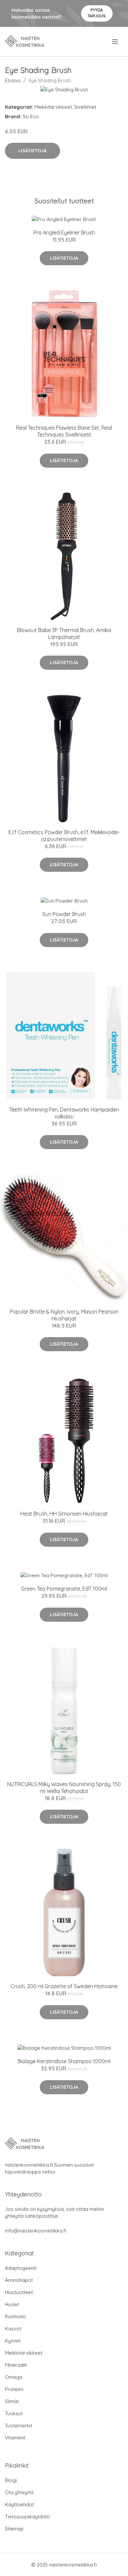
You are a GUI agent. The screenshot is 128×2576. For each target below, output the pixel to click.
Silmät (12, 2401)
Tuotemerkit (19, 2426)
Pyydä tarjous (97, 13)
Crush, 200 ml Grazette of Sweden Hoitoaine (64, 1986)
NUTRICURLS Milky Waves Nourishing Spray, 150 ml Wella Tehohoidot (64, 1788)
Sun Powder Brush (64, 914)
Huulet (12, 2304)
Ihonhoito (16, 2316)
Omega (14, 2377)
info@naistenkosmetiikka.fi (36, 2231)
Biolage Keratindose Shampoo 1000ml (64, 2061)
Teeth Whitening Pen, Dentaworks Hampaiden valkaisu (64, 1113)
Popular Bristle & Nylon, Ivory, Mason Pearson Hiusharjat (64, 1315)
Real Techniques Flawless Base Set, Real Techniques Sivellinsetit (64, 431)
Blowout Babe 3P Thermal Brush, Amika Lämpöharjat (64, 634)
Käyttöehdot (19, 2504)
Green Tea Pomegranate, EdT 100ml (64, 1589)
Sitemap (14, 2529)
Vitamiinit (15, 2438)
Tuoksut (14, 2413)
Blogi (11, 2480)
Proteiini (14, 2389)
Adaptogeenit (21, 2268)
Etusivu (13, 80)
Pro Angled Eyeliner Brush (64, 233)
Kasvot (13, 2329)
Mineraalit (16, 2365)
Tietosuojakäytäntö (27, 2517)
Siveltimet (85, 107)
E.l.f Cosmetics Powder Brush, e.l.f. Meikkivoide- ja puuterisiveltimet (64, 836)
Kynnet (13, 2341)
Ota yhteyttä (19, 2492)
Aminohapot (19, 2280)
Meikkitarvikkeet (53, 107)
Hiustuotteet (19, 2292)
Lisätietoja (32, 151)
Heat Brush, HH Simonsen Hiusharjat (64, 1514)
